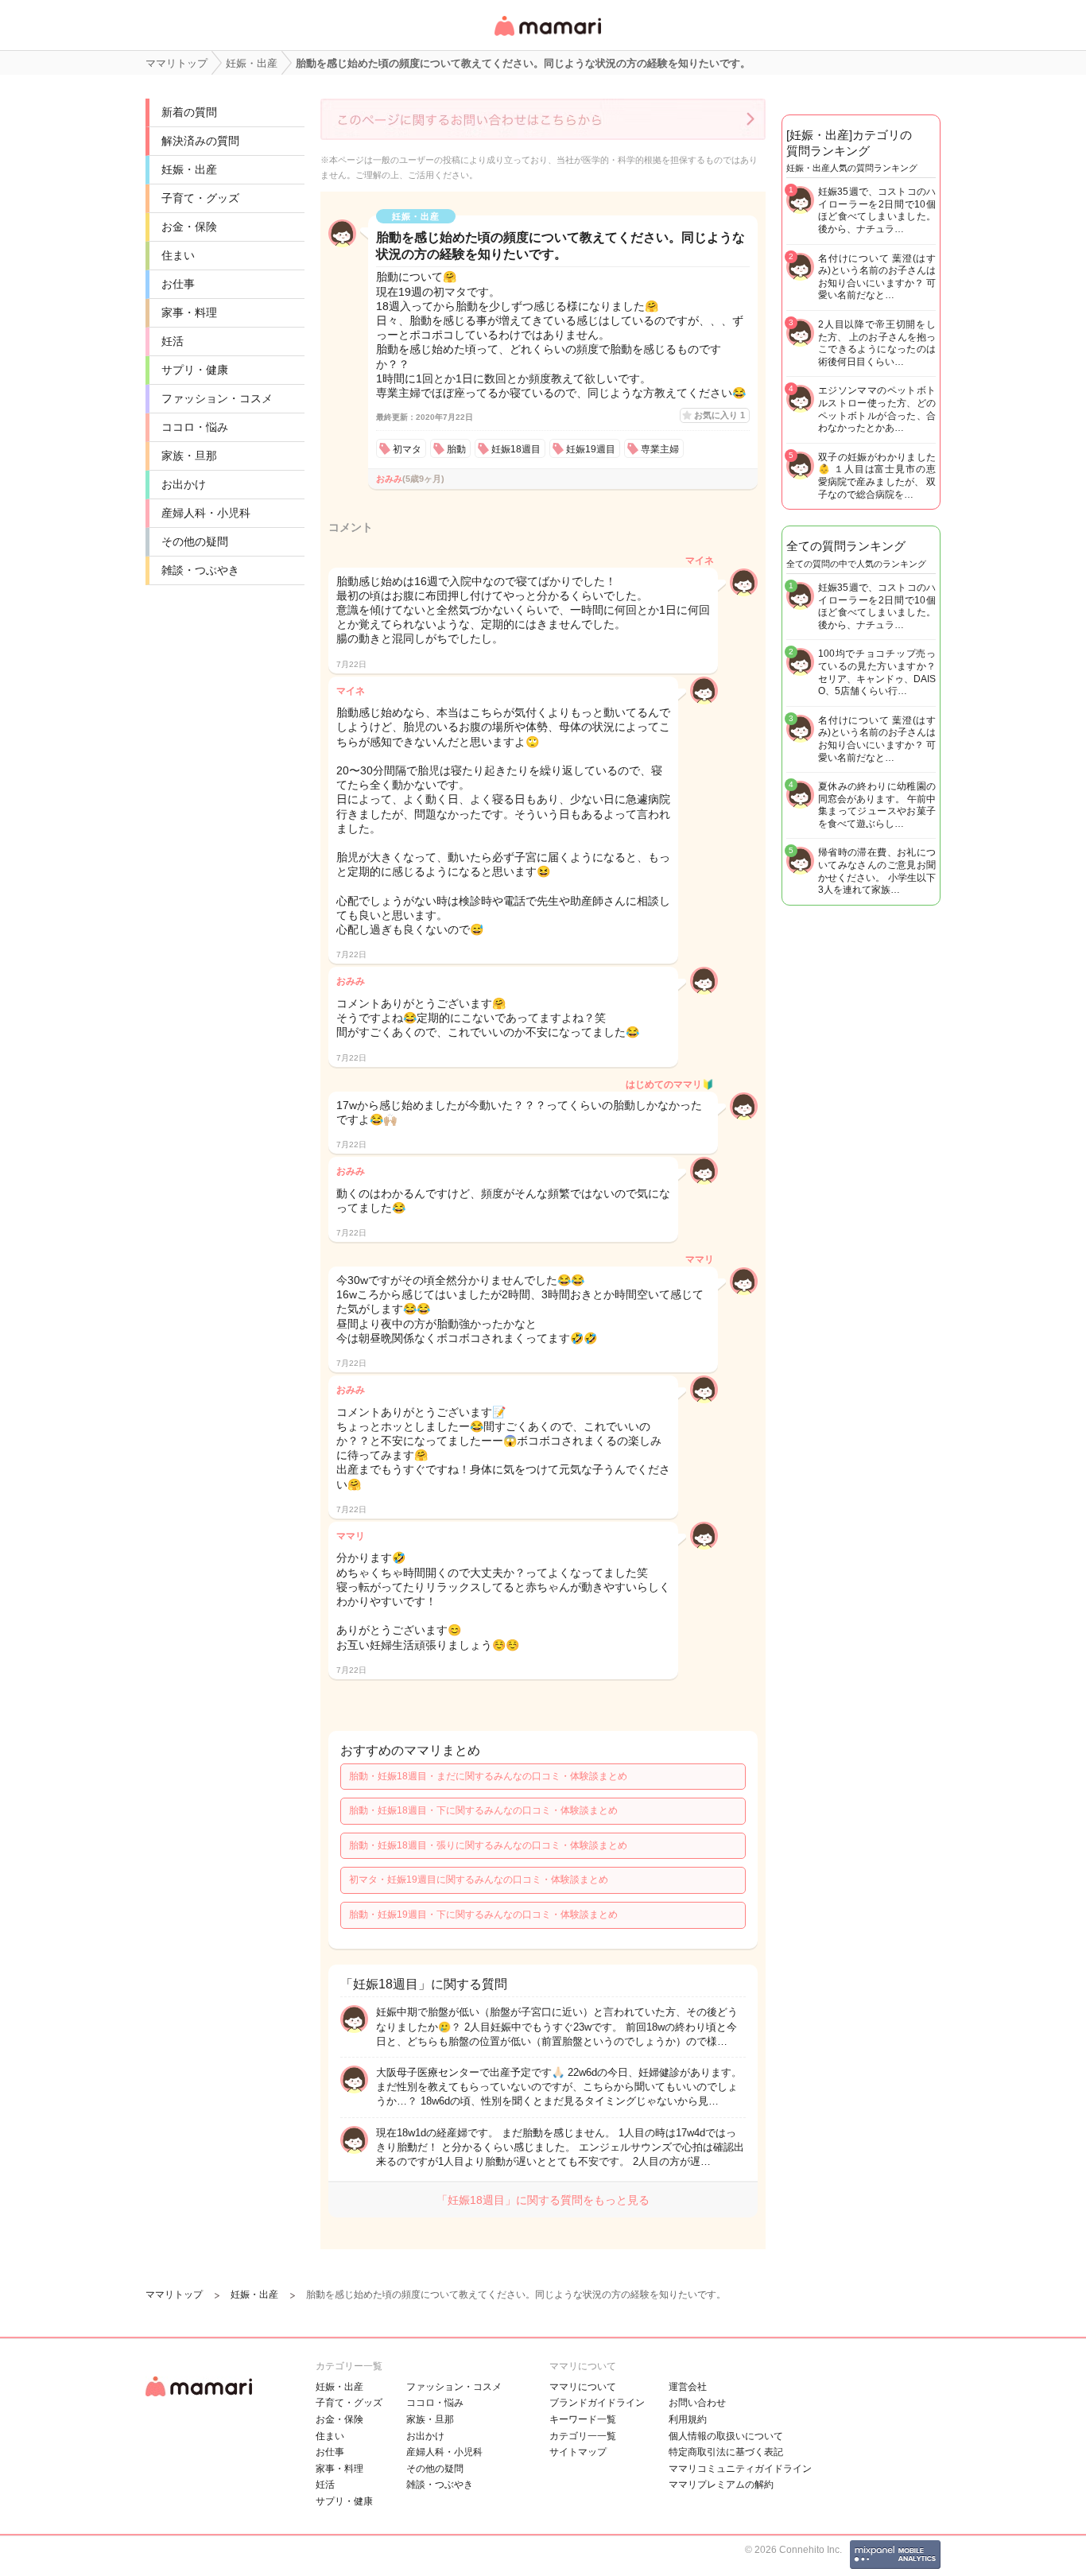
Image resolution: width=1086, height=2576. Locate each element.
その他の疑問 (195, 541)
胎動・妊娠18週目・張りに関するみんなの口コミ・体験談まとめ (488, 1845)
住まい (178, 255)
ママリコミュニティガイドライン (740, 2469)
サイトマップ (578, 2452)
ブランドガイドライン (597, 2403)
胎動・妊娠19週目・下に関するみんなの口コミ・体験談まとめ (483, 1915)
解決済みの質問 (200, 141)
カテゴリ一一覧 (583, 2436)
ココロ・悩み (195, 427)
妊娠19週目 (591, 449)
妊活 (173, 341)
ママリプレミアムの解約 (721, 2485)
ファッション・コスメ (217, 398)
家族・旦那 (189, 456)
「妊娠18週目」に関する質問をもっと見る (543, 2200)
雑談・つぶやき (200, 570)
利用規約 (688, 2419)
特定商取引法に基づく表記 (726, 2452)
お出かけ (184, 484)
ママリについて (583, 2387)
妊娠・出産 (189, 169)
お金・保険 (189, 227)
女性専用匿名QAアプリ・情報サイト (547, 37)
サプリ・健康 (195, 370)
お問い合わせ (697, 2403)
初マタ (407, 449)
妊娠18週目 (516, 449)
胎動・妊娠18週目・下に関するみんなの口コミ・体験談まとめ (483, 1810)
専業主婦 (660, 449)
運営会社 (688, 2387)
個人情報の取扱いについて (726, 2436)
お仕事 (178, 284)
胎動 (456, 449)
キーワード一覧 (583, 2419)
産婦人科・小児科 (206, 513)
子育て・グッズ (200, 198)
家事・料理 (189, 312)
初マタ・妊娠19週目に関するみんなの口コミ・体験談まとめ (479, 1880)
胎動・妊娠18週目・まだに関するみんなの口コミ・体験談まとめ (488, 1776)
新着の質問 (189, 112)
